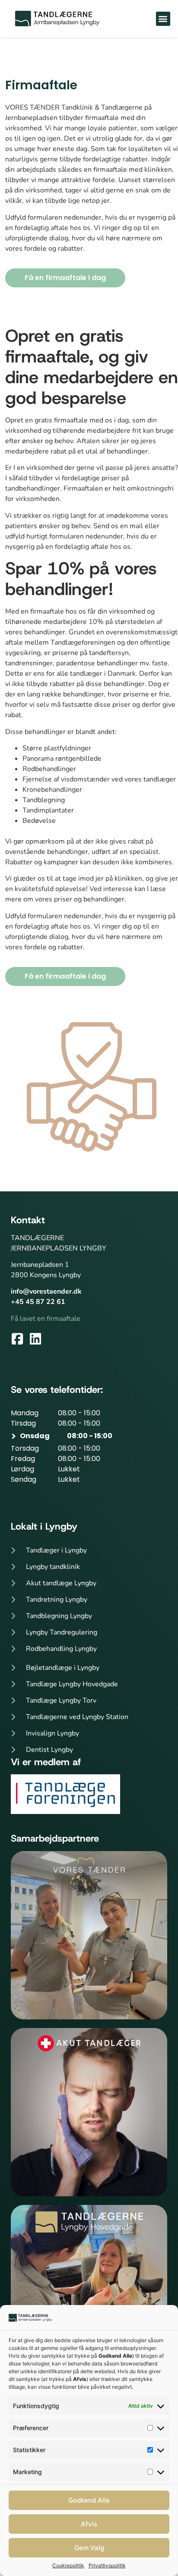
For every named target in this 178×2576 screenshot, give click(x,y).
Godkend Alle (89, 2500)
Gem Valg (89, 2548)
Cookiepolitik (68, 2565)
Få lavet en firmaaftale (46, 1319)
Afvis (89, 2524)
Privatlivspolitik (107, 2565)
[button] (163, 19)
